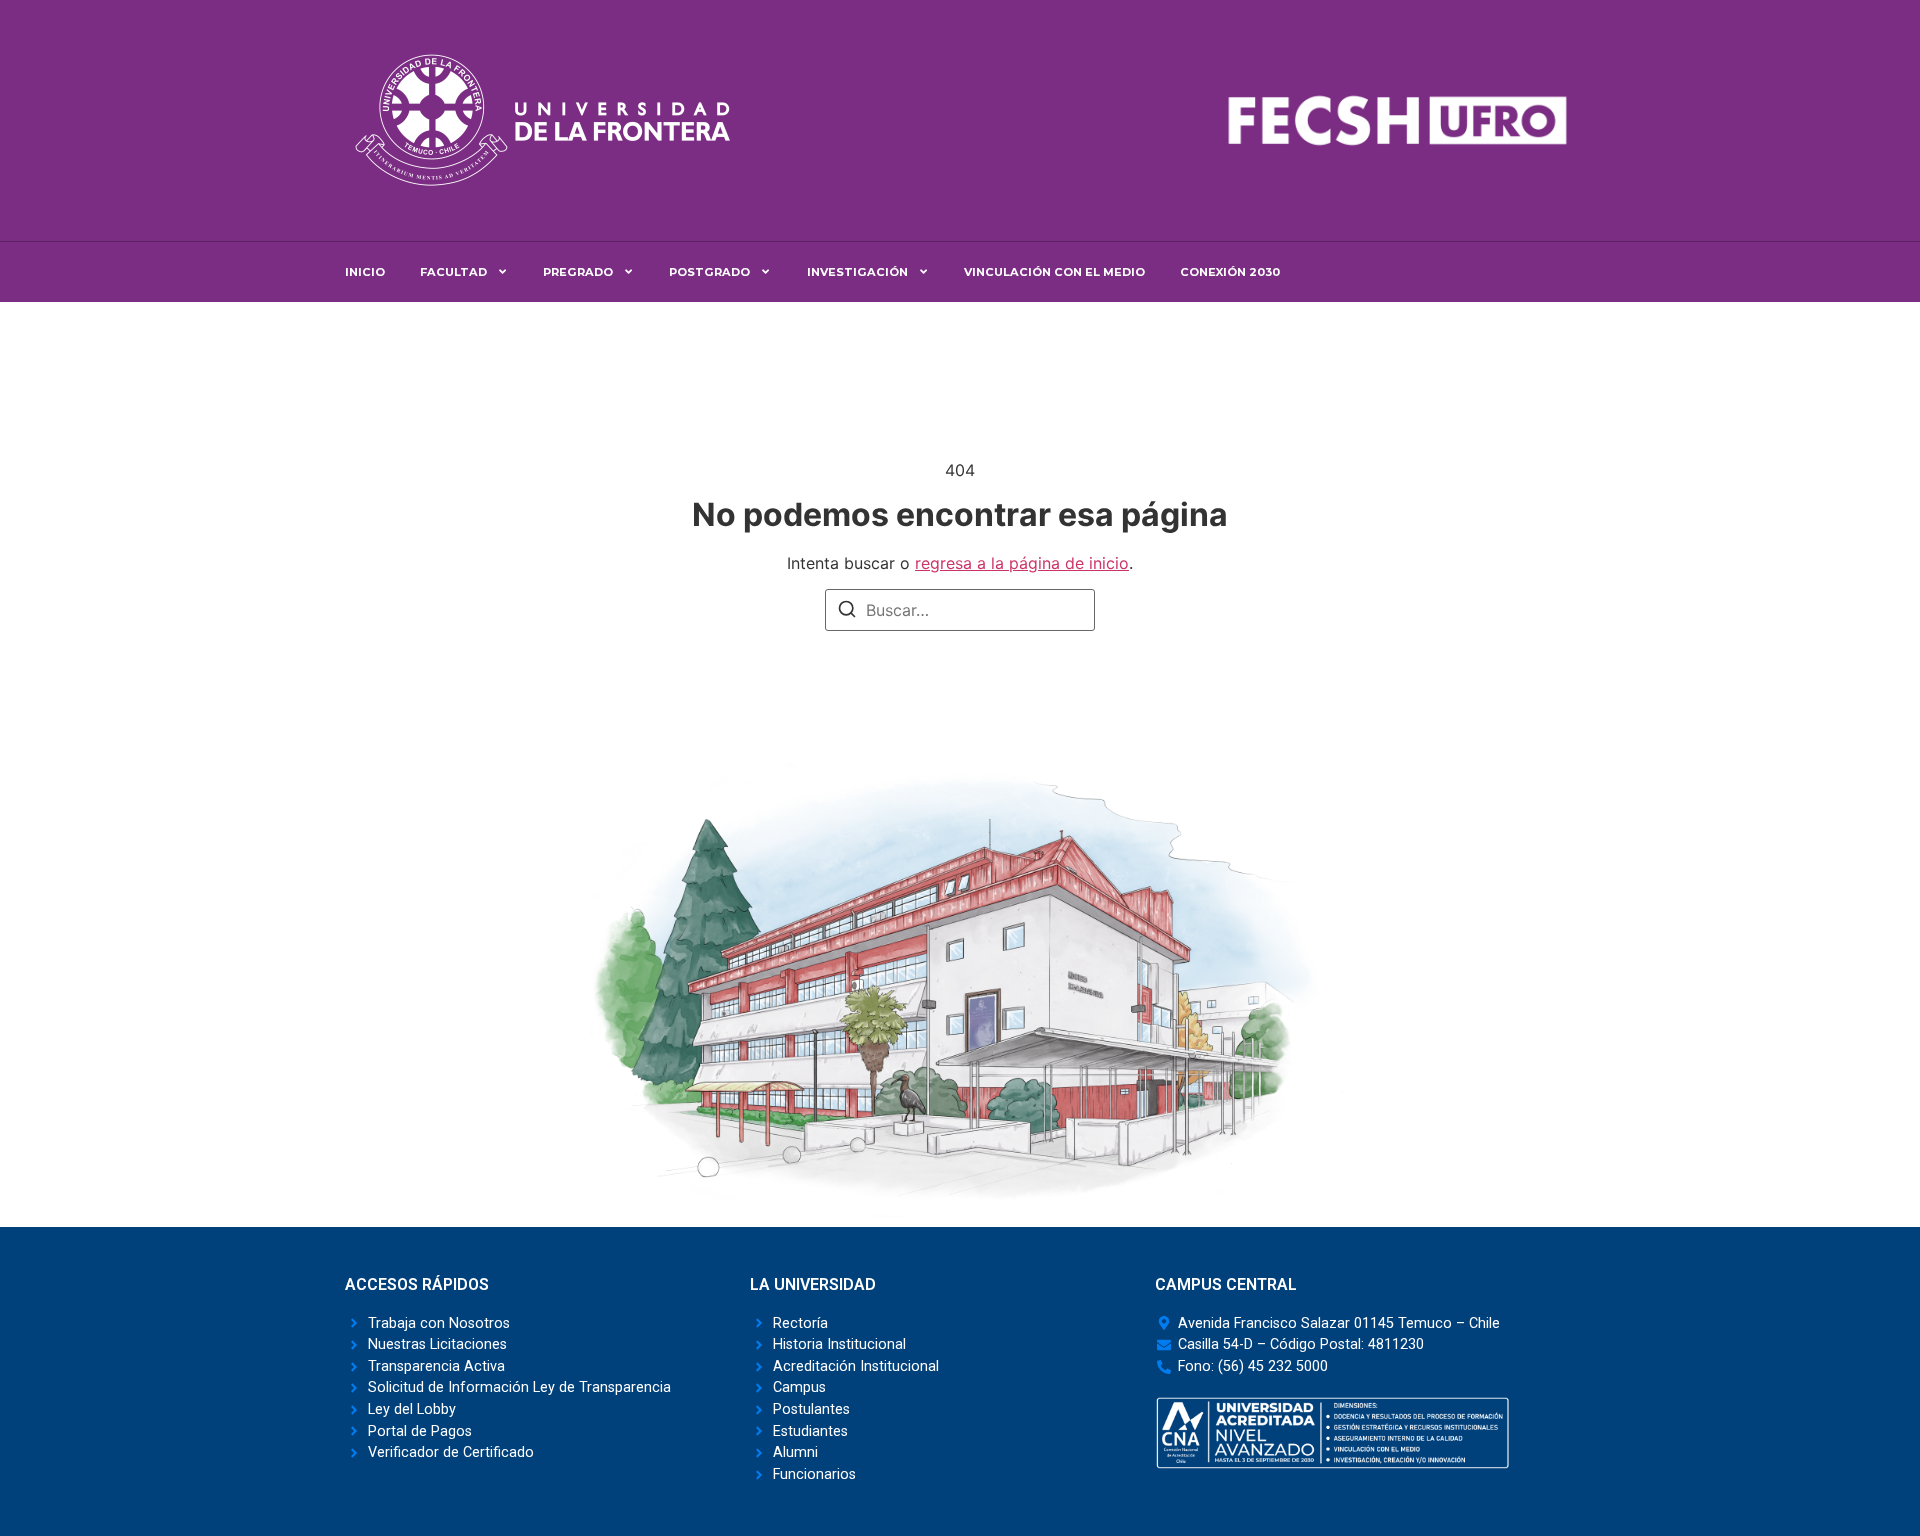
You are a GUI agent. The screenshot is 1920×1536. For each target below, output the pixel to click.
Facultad (453, 272)
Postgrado (709, 272)
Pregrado (578, 272)
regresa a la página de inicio (1022, 563)
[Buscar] (847, 612)
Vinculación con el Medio (1054, 272)
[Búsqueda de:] (960, 610)
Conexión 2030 (1230, 272)
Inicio (365, 272)
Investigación (857, 272)
